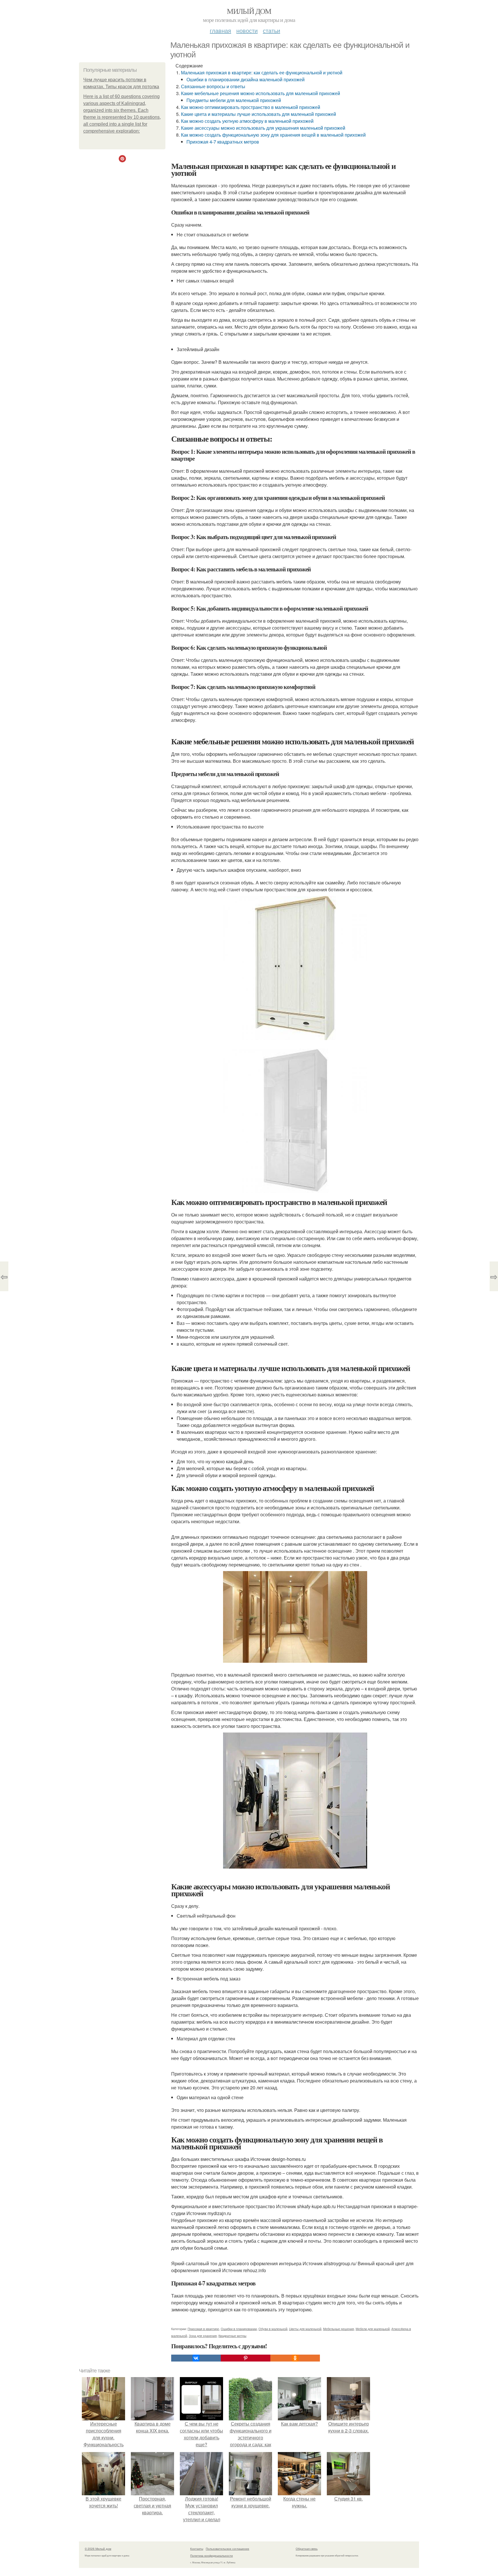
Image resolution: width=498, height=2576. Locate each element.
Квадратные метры (232, 2336)
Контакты (197, 2549)
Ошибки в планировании (239, 2329)
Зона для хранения (203, 2336)
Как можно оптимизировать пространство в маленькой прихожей (251, 107)
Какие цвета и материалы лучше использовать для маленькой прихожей (259, 114)
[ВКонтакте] (196, 2358)
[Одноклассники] (295, 2358)
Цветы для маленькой (305, 2329)
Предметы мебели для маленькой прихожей (234, 100)
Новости (247, 30)
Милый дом (249, 11)
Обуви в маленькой (273, 2329)
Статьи (271, 30)
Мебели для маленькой (373, 2329)
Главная (220, 30)
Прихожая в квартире (203, 2329)
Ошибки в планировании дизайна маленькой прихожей (246, 79)
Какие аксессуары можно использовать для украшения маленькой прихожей (263, 128)
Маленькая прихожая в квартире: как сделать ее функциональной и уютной (262, 73)
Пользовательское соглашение (228, 2549)
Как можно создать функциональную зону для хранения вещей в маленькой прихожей (273, 135)
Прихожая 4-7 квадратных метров (223, 142)
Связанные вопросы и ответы (213, 86)
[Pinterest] (246, 2358)
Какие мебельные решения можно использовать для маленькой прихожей (261, 93)
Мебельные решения (338, 2329)
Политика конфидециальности (212, 2556)
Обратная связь (307, 2549)
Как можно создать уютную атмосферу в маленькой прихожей (247, 121)
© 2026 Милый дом (98, 2549)
